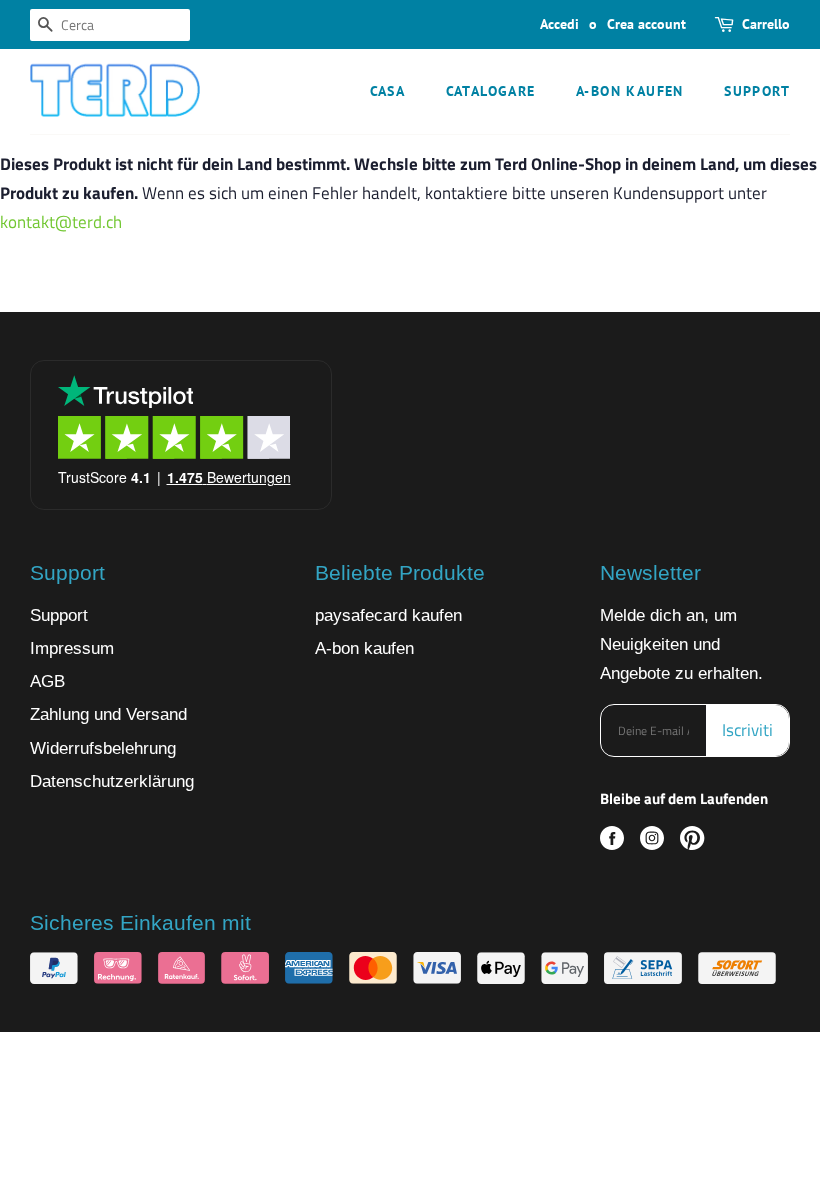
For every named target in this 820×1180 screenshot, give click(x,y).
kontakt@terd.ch (61, 222)
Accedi (559, 24)
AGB (47, 681)
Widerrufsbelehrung (103, 748)
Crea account (646, 24)
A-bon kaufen (630, 91)
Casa (388, 91)
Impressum (72, 648)
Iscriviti (747, 730)
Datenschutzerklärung (112, 781)
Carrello (766, 24)
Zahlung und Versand (108, 714)
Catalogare (491, 91)
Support (757, 91)
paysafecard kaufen (388, 615)
